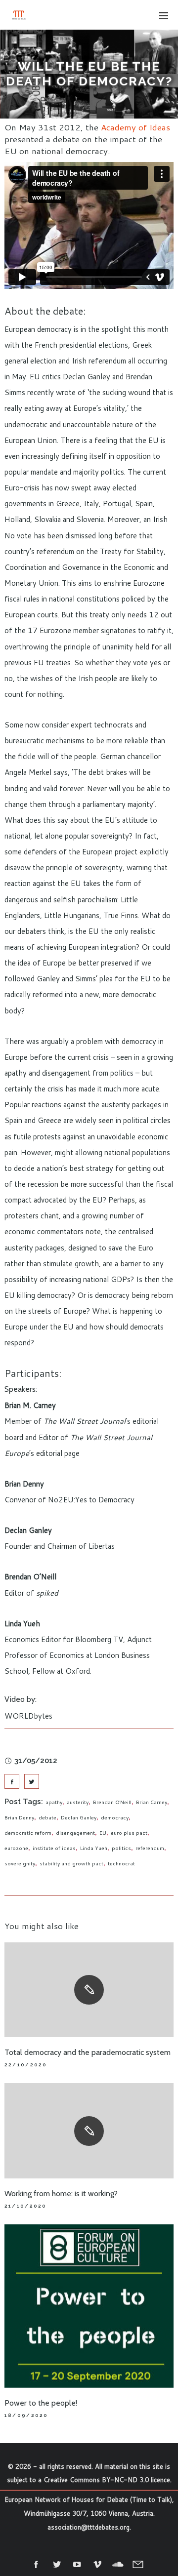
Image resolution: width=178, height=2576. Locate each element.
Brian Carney (152, 1802)
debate (47, 1817)
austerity (78, 1802)
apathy (54, 1802)
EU (103, 1833)
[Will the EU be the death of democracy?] (12, 1781)
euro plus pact (129, 1833)
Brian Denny (19, 1817)
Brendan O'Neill (112, 1802)
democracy (115, 1817)
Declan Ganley (79, 1817)
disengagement (75, 1833)
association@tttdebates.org (89, 2527)
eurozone (16, 1848)
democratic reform (28, 1833)
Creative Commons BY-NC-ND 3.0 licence (107, 2480)
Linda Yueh (94, 1848)
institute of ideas (54, 1848)
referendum (150, 1848)
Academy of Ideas (135, 127)
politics (121, 1848)
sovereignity (20, 1863)
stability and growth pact (71, 1863)
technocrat (121, 1863)
